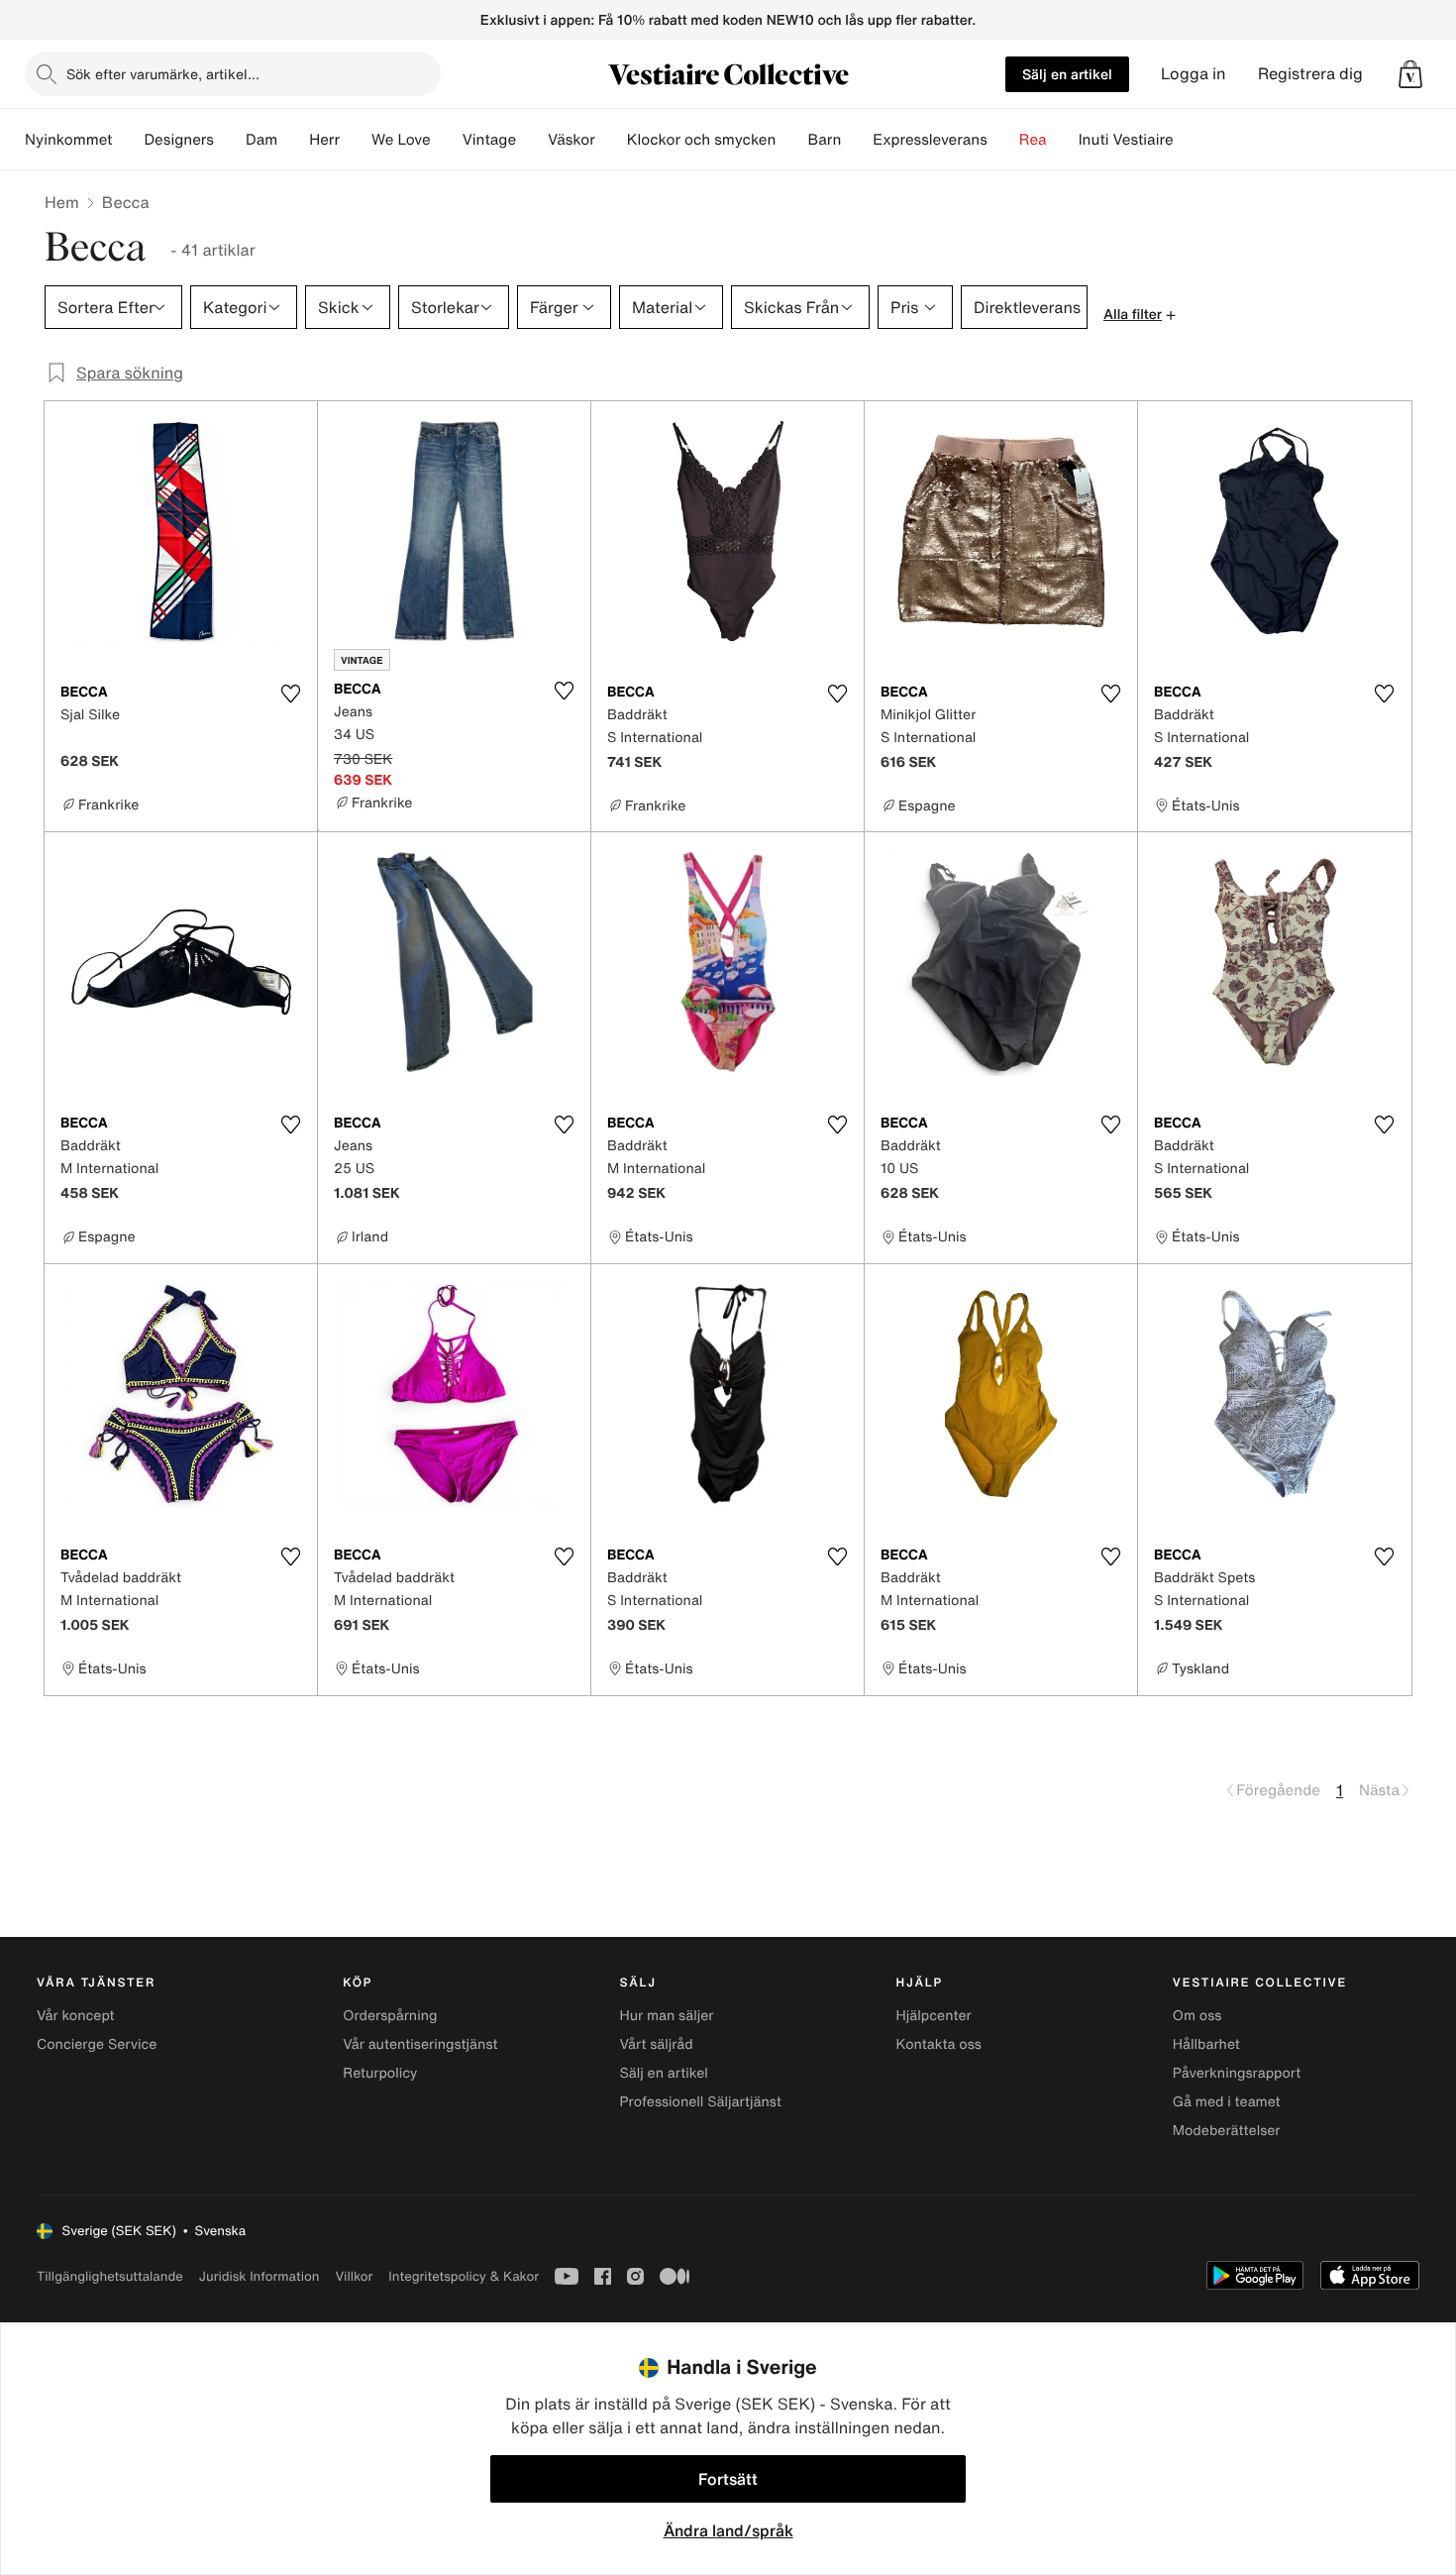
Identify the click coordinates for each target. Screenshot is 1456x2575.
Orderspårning (390, 2016)
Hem (62, 202)
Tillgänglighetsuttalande (110, 2276)
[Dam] (293, 140)
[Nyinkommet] (128, 140)
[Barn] (857, 140)
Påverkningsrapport (1237, 2073)
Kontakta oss (939, 2044)
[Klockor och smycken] (791, 140)
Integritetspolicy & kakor (464, 2276)
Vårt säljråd (656, 2044)
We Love (401, 140)
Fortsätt (728, 2479)
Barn (824, 140)
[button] (1410, 74)
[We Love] (447, 140)
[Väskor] (611, 140)
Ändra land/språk (728, 2530)
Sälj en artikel (1067, 74)
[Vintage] (532, 140)
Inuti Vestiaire (1126, 140)
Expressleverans (930, 140)
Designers (179, 140)
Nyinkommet (68, 140)
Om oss (1197, 2016)
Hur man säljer (666, 2016)
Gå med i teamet (1227, 2102)
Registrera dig (1310, 74)
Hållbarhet (1206, 2044)
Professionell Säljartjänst (700, 2102)
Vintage (489, 140)
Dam (261, 140)
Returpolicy (380, 2073)
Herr (324, 140)
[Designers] (230, 140)
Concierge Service (97, 2044)
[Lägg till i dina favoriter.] (290, 694)
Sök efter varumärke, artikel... (163, 74)
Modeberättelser (1227, 2131)
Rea (1033, 140)
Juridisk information (260, 2276)
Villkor (354, 2276)
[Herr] (356, 140)
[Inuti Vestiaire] (1190, 140)
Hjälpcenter (934, 2016)
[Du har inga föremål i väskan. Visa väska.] (1410, 74)
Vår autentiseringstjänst (420, 2044)
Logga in (1194, 74)
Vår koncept (76, 2016)
